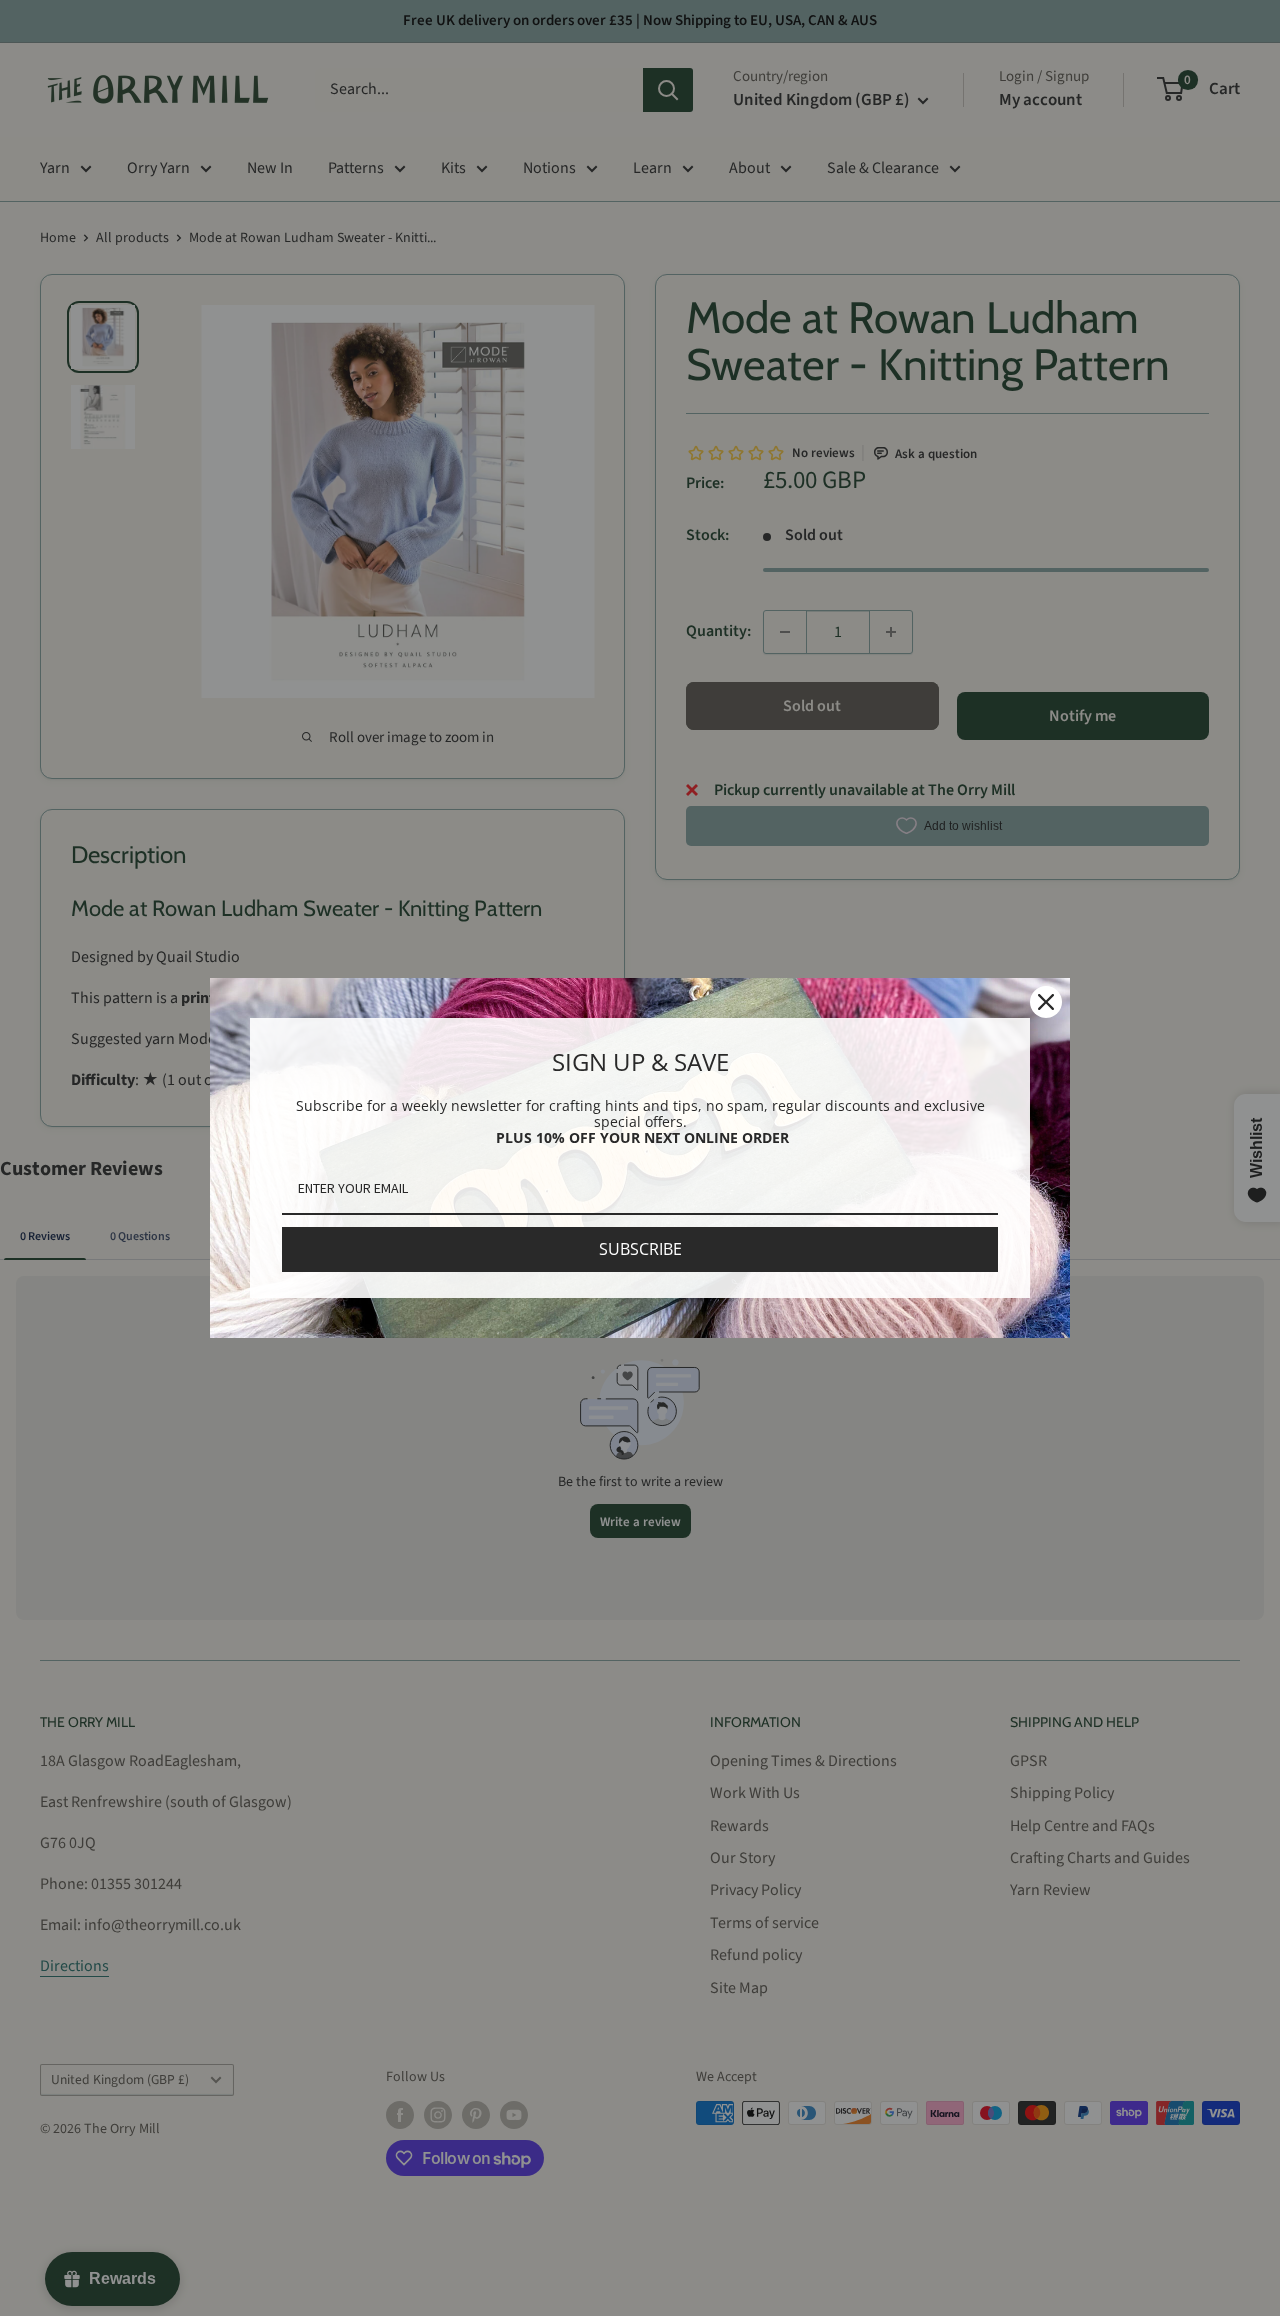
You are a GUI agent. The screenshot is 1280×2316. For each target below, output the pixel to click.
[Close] (1046, 1002)
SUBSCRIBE (640, 1249)
